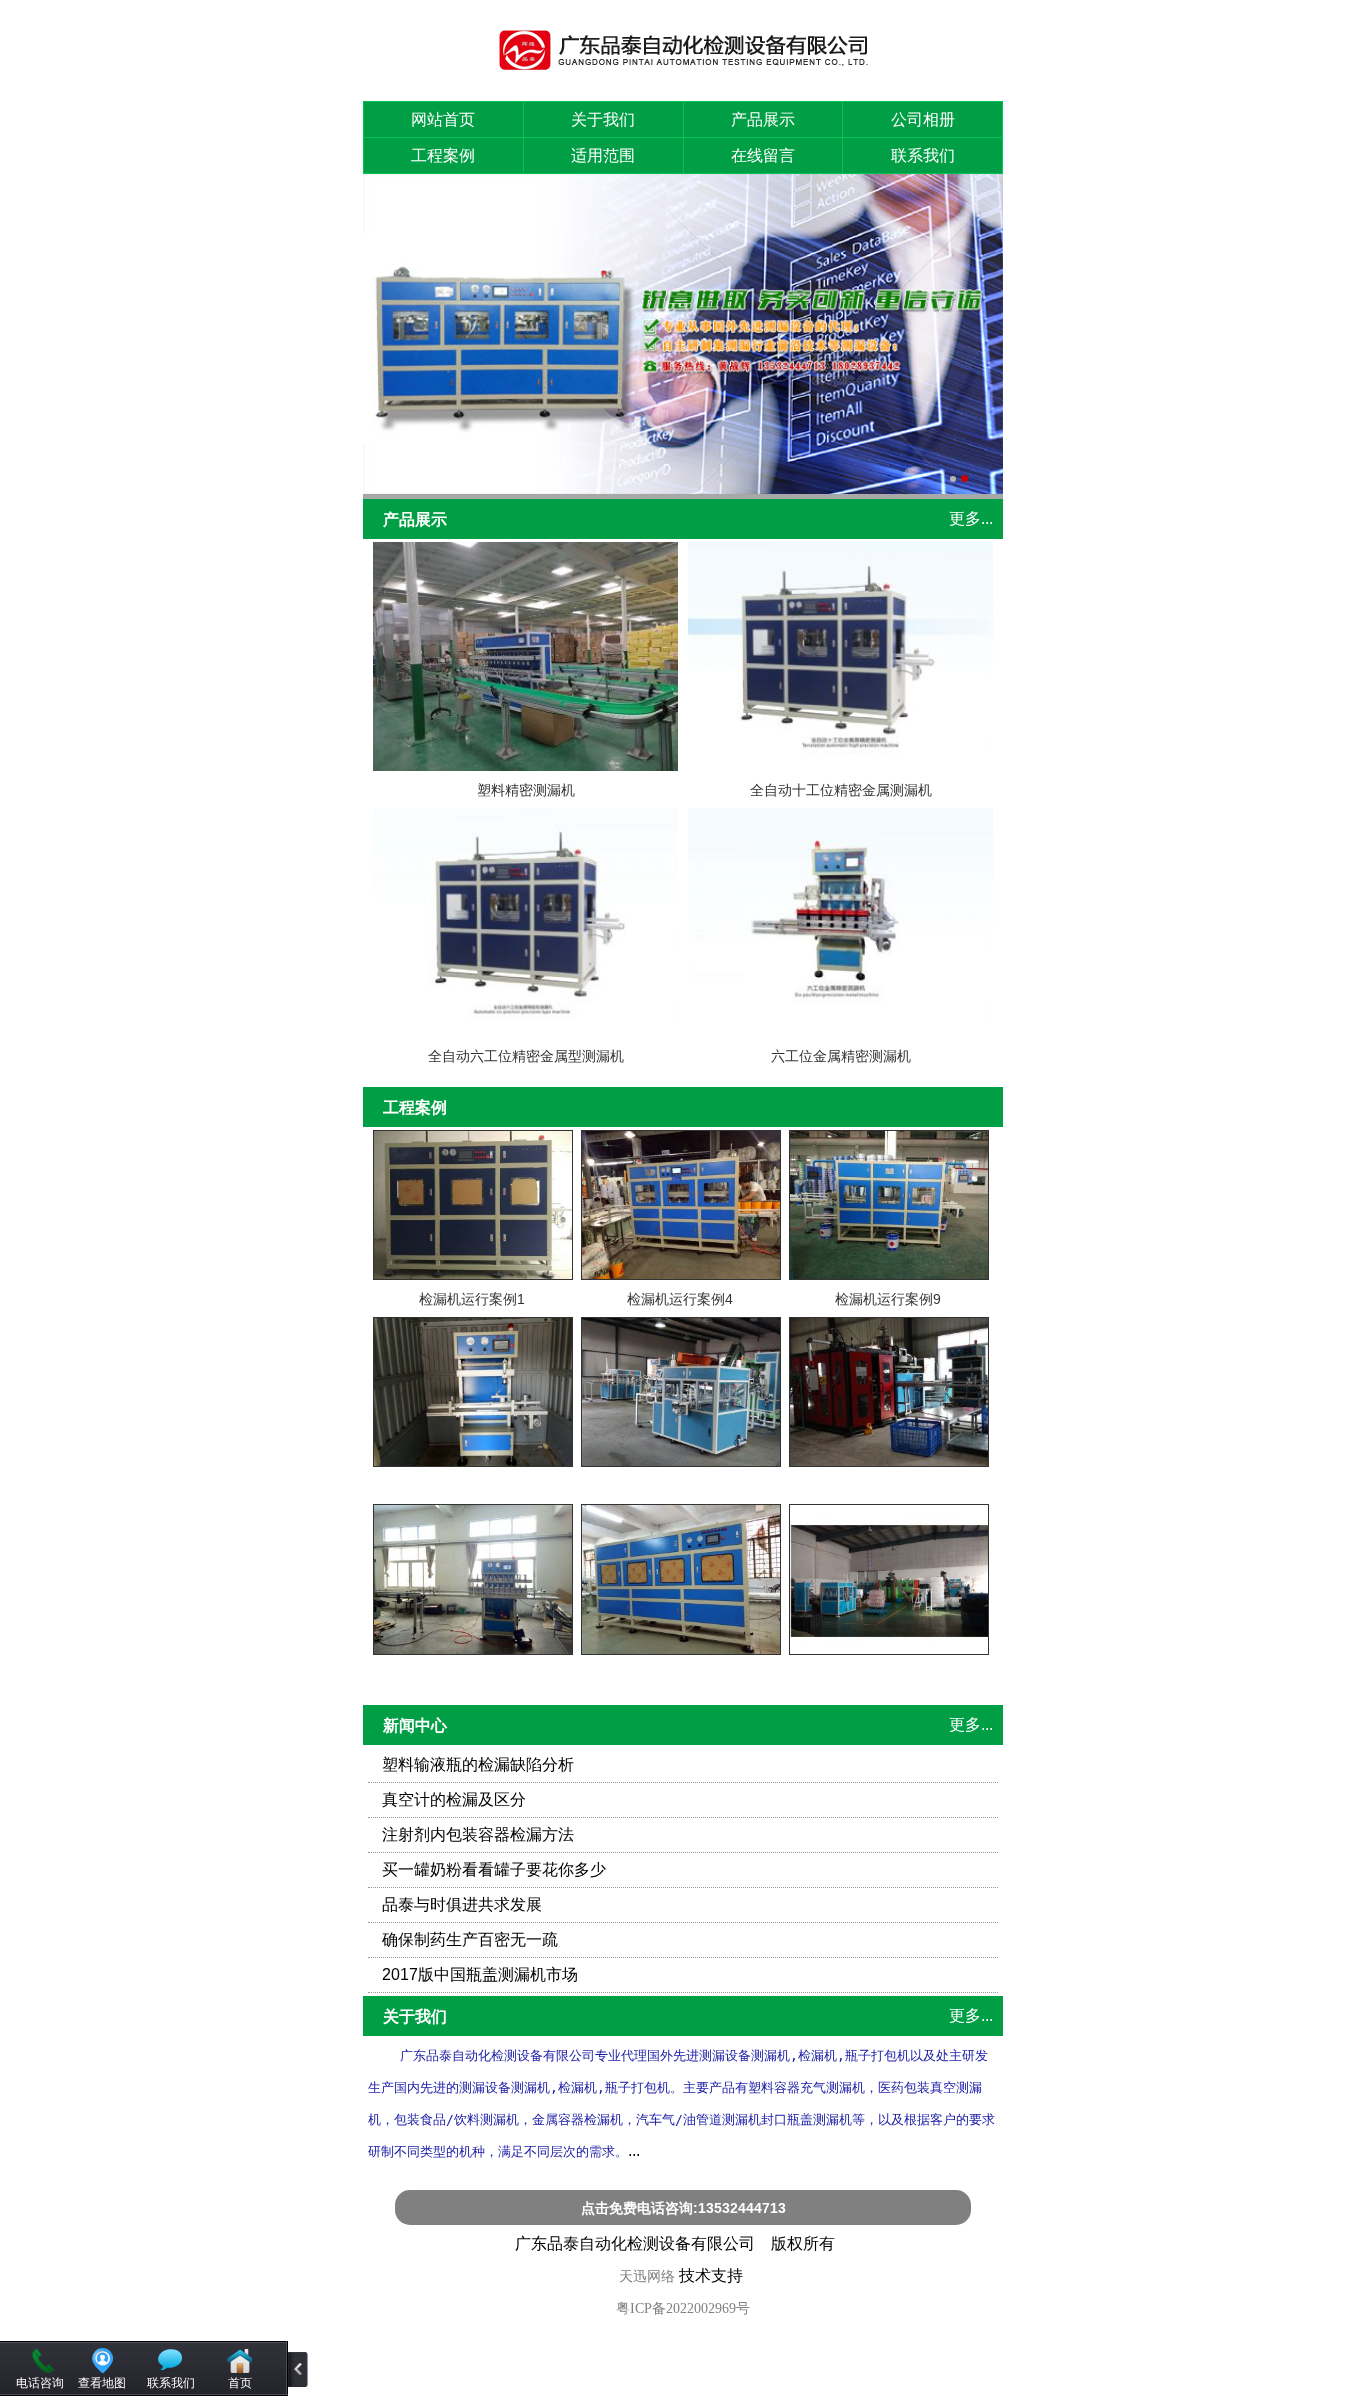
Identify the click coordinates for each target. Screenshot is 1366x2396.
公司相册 (923, 119)
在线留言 (763, 155)
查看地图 (102, 2383)
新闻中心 (415, 1725)
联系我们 (923, 155)
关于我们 (603, 119)
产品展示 (763, 119)
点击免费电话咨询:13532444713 (683, 2208)
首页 (240, 2383)
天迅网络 (647, 2276)
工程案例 (443, 155)
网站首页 (443, 119)
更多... (971, 518)
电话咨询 (40, 2383)
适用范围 (603, 155)
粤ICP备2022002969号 (683, 2308)
